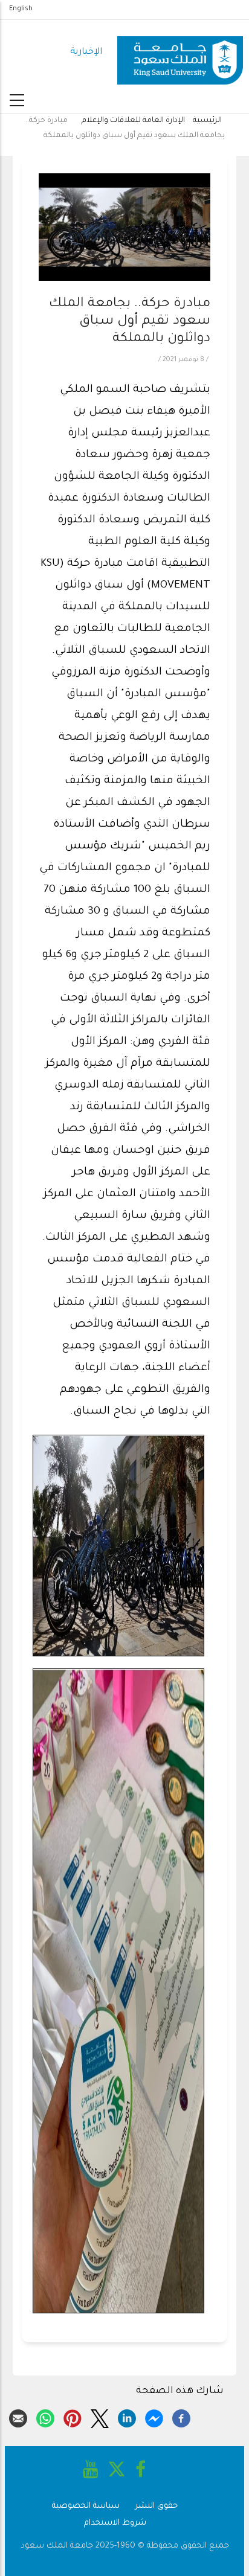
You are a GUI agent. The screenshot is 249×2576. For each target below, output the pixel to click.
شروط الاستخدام (115, 2523)
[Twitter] (100, 2417)
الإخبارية (86, 52)
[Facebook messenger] (154, 2417)
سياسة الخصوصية (86, 2506)
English (21, 9)
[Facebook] (181, 2417)
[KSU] (180, 53)
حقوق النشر (157, 2506)
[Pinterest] (73, 2417)
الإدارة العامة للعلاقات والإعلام (133, 121)
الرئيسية (207, 121)
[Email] (18, 2417)
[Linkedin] (127, 2417)
